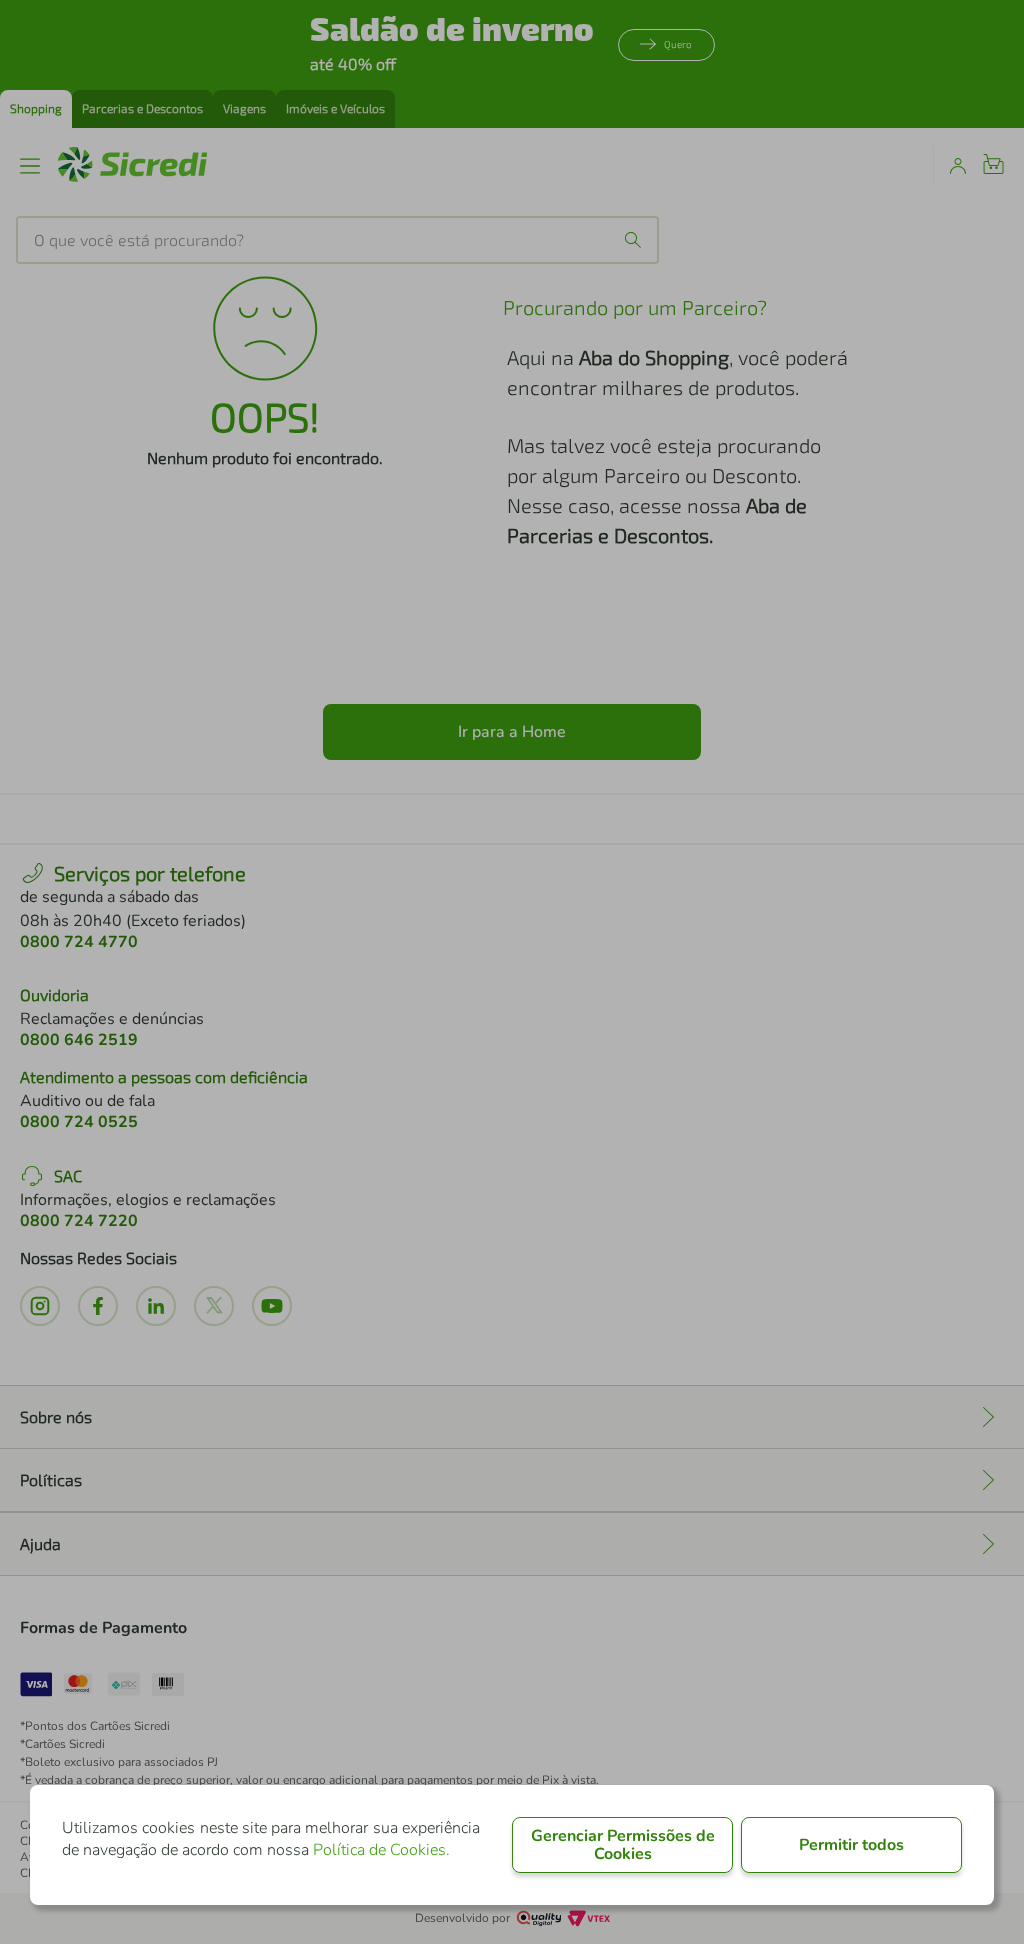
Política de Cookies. (381, 1850)
